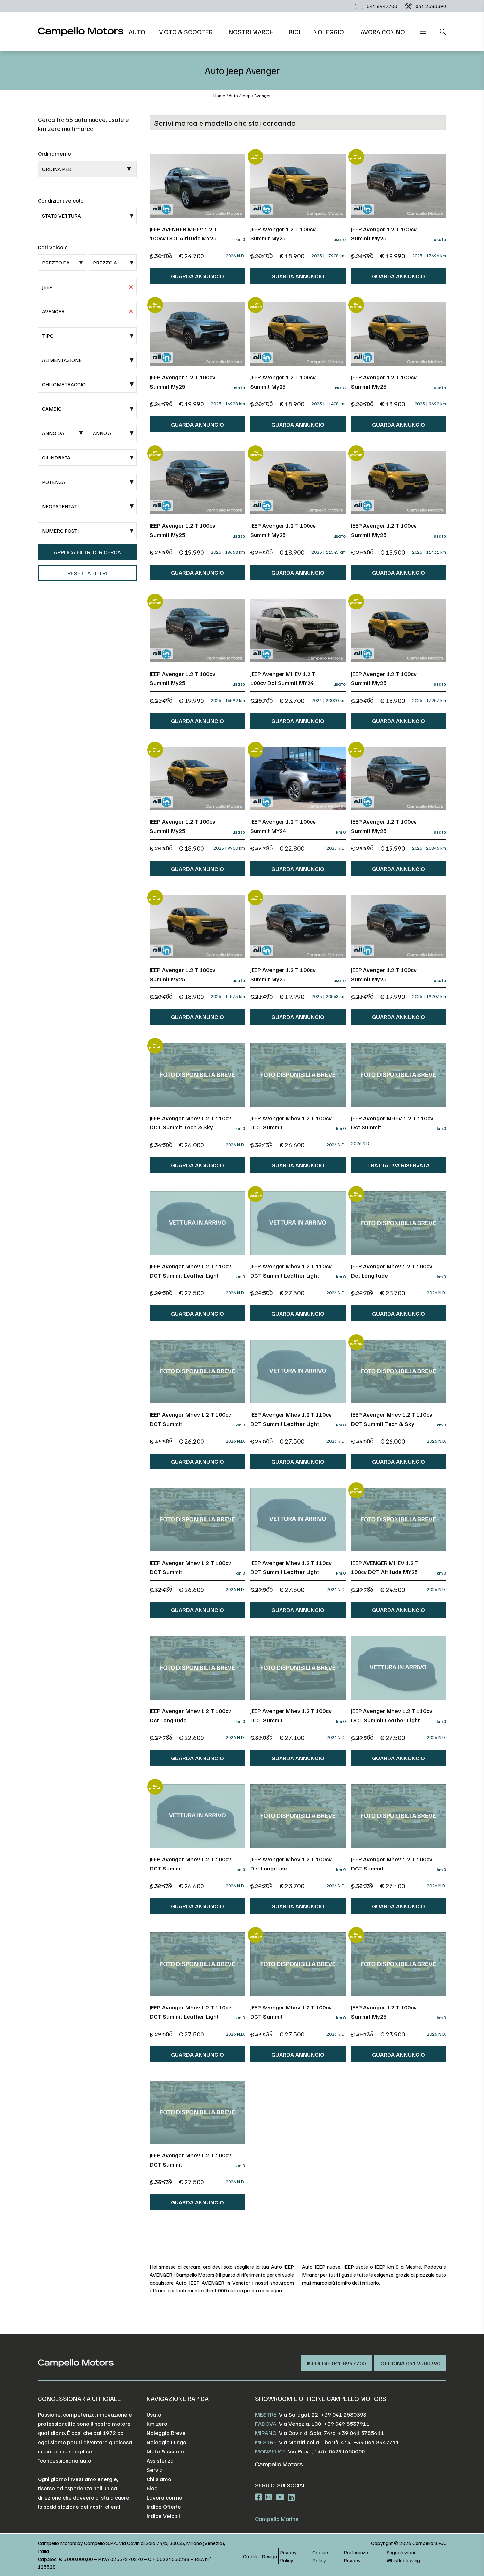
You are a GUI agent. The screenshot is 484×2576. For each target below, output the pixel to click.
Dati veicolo (53, 247)
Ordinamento (54, 153)
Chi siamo (159, 2479)
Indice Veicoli (163, 2516)
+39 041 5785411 (361, 2433)
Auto (137, 32)
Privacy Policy (288, 2556)
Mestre (266, 2414)
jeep (246, 95)
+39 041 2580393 (344, 2414)
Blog (152, 2488)
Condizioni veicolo (61, 200)
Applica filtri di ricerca (87, 552)
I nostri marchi (251, 32)
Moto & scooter (186, 32)
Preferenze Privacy (356, 2556)
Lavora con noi (382, 32)
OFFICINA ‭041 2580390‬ (410, 2363)
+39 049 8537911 (347, 2424)
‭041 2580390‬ (431, 6)
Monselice (270, 2451)
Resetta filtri (87, 573)
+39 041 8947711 (376, 2442)
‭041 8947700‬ (382, 6)
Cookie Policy (320, 2556)
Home (219, 95)
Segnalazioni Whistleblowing (403, 2556)
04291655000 (347, 2451)
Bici (295, 32)
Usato (154, 2414)
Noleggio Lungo (166, 2442)
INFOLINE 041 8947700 (336, 2363)
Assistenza (160, 2460)
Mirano (266, 2433)
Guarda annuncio (197, 276)
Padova (266, 2424)
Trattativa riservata (398, 1165)
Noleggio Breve (166, 2433)
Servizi (155, 2470)
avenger (263, 95)
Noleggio (329, 32)
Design (269, 2556)
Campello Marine (277, 2519)
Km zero (157, 2424)
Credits (251, 2556)
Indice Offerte (164, 2507)
